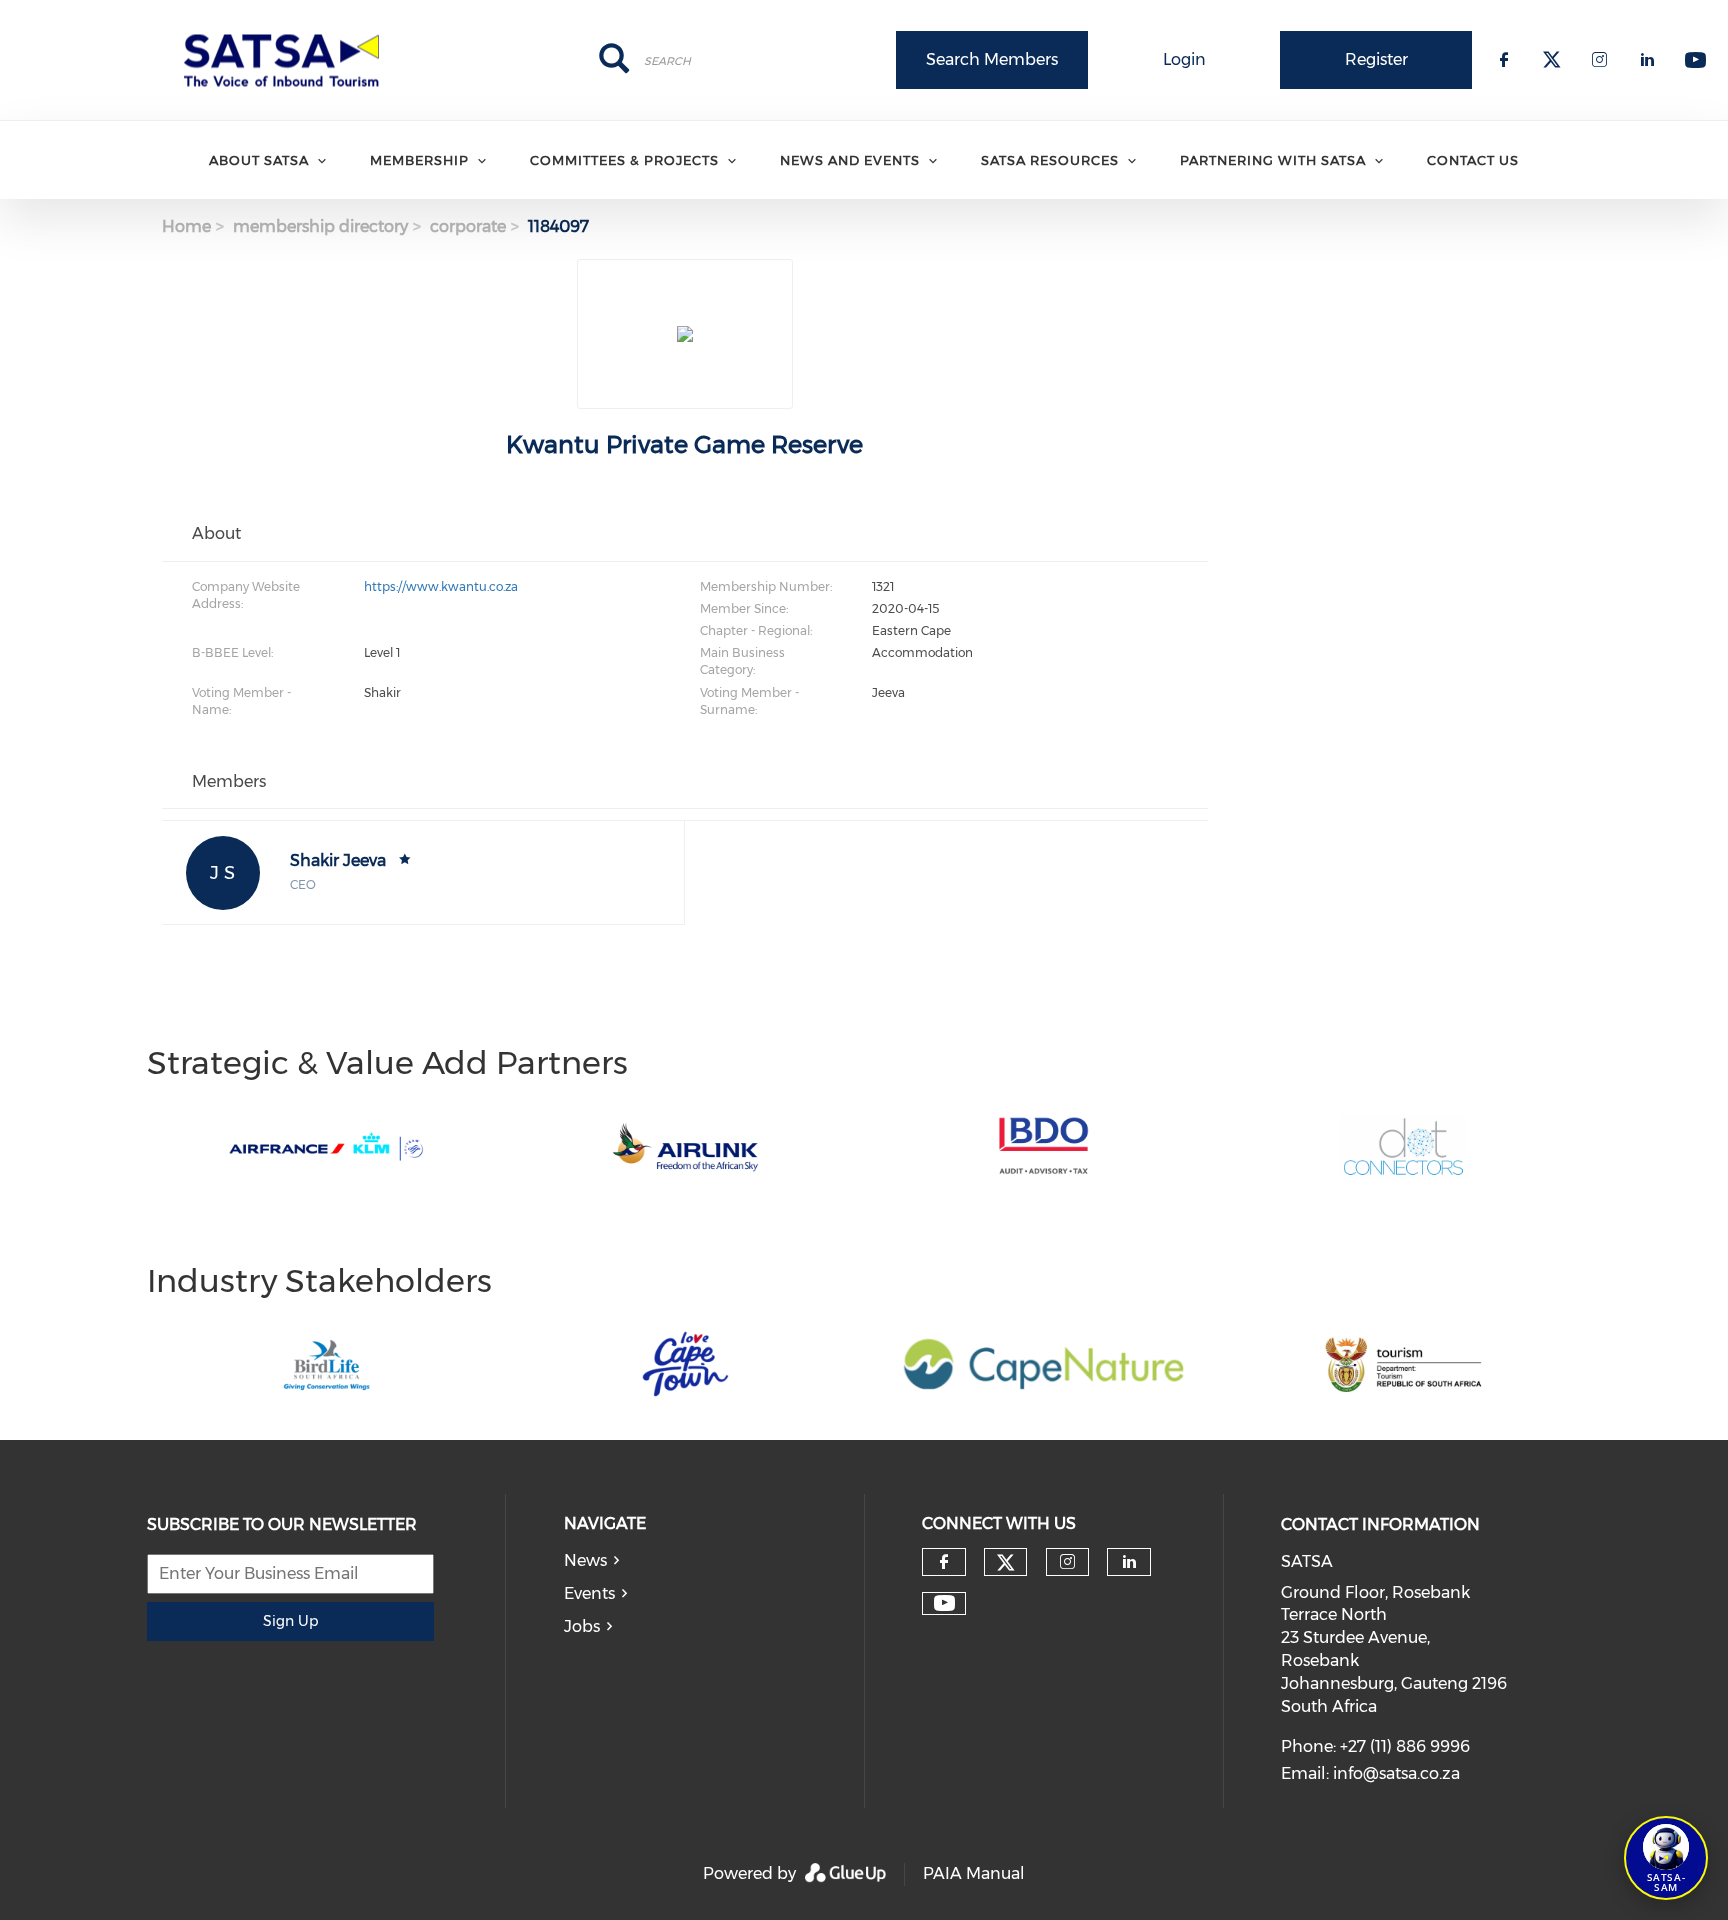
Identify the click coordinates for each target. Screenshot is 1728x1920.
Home (186, 226)
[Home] (288, 60)
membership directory (320, 226)
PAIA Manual (974, 1873)
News (585, 1560)
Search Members (992, 59)
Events (589, 1593)
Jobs (582, 1626)
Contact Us (1473, 160)
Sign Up (290, 1621)
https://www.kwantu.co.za (441, 586)
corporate (468, 226)
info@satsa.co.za (1396, 1773)
